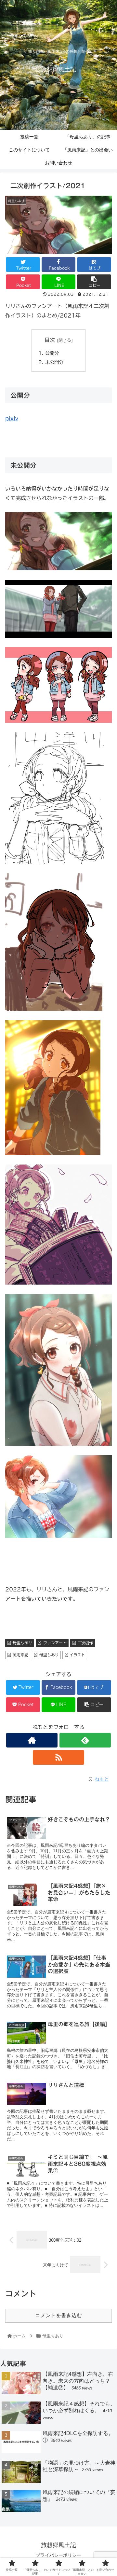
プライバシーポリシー (58, 2555)
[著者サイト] (32, 1740)
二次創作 (85, 1643)
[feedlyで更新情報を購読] (85, 1740)
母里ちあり (22, 1643)
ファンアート (55, 1643)
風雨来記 (20, 1655)
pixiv (12, 418)
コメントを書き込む (58, 2315)
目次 (50, 340)
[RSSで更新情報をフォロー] (58, 1757)
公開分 (52, 353)
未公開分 (54, 362)
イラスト (77, 1655)
